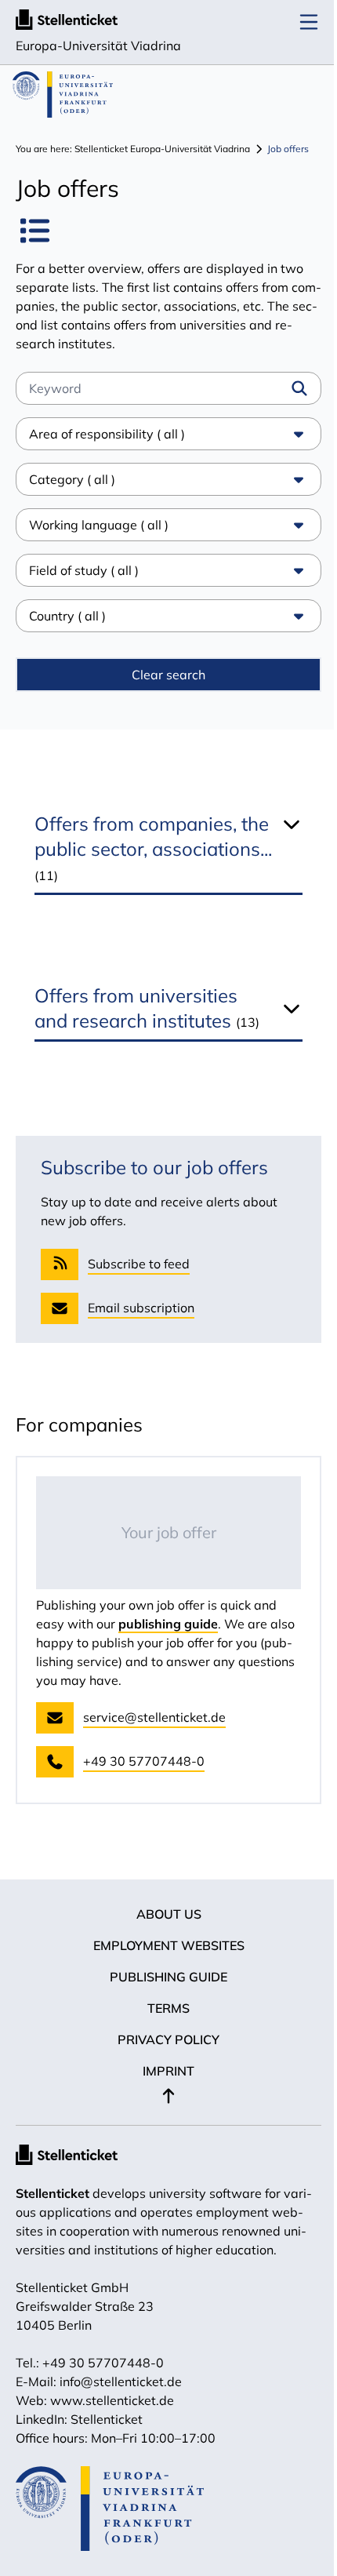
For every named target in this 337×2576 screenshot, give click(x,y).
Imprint (163, 2096)
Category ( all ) (72, 479)
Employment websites (163, 1970)
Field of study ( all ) (84, 570)
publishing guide (168, 1649)
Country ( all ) (67, 616)
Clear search (163, 675)
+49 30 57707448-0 (103, 2388)
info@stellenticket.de (121, 2407)
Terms (163, 2033)
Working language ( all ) (99, 525)
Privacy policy (163, 2065)
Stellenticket (53, 2218)
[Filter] (299, 388)
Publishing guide (163, 2002)
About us (163, 1939)
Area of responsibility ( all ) (107, 434)
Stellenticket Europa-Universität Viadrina (162, 149)
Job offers (288, 149)
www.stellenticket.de (112, 2425)
